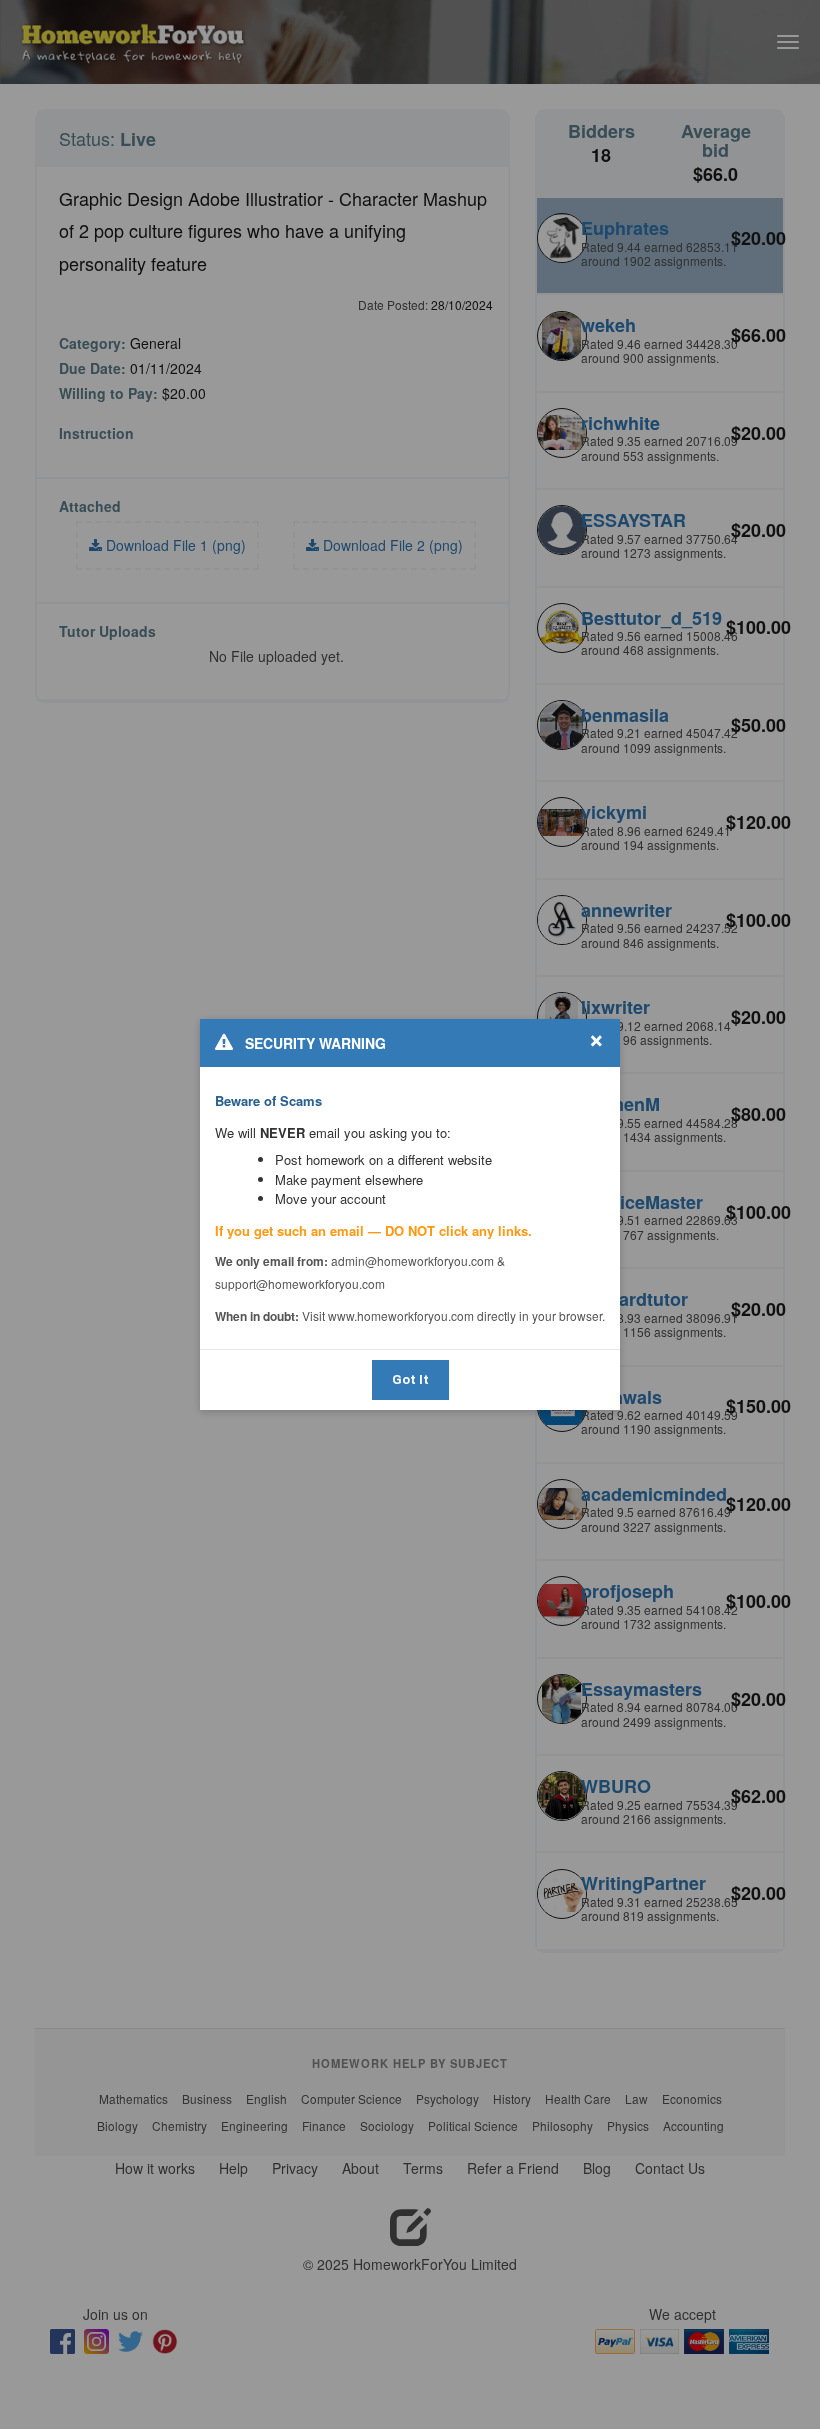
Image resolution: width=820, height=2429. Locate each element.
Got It (410, 1379)
